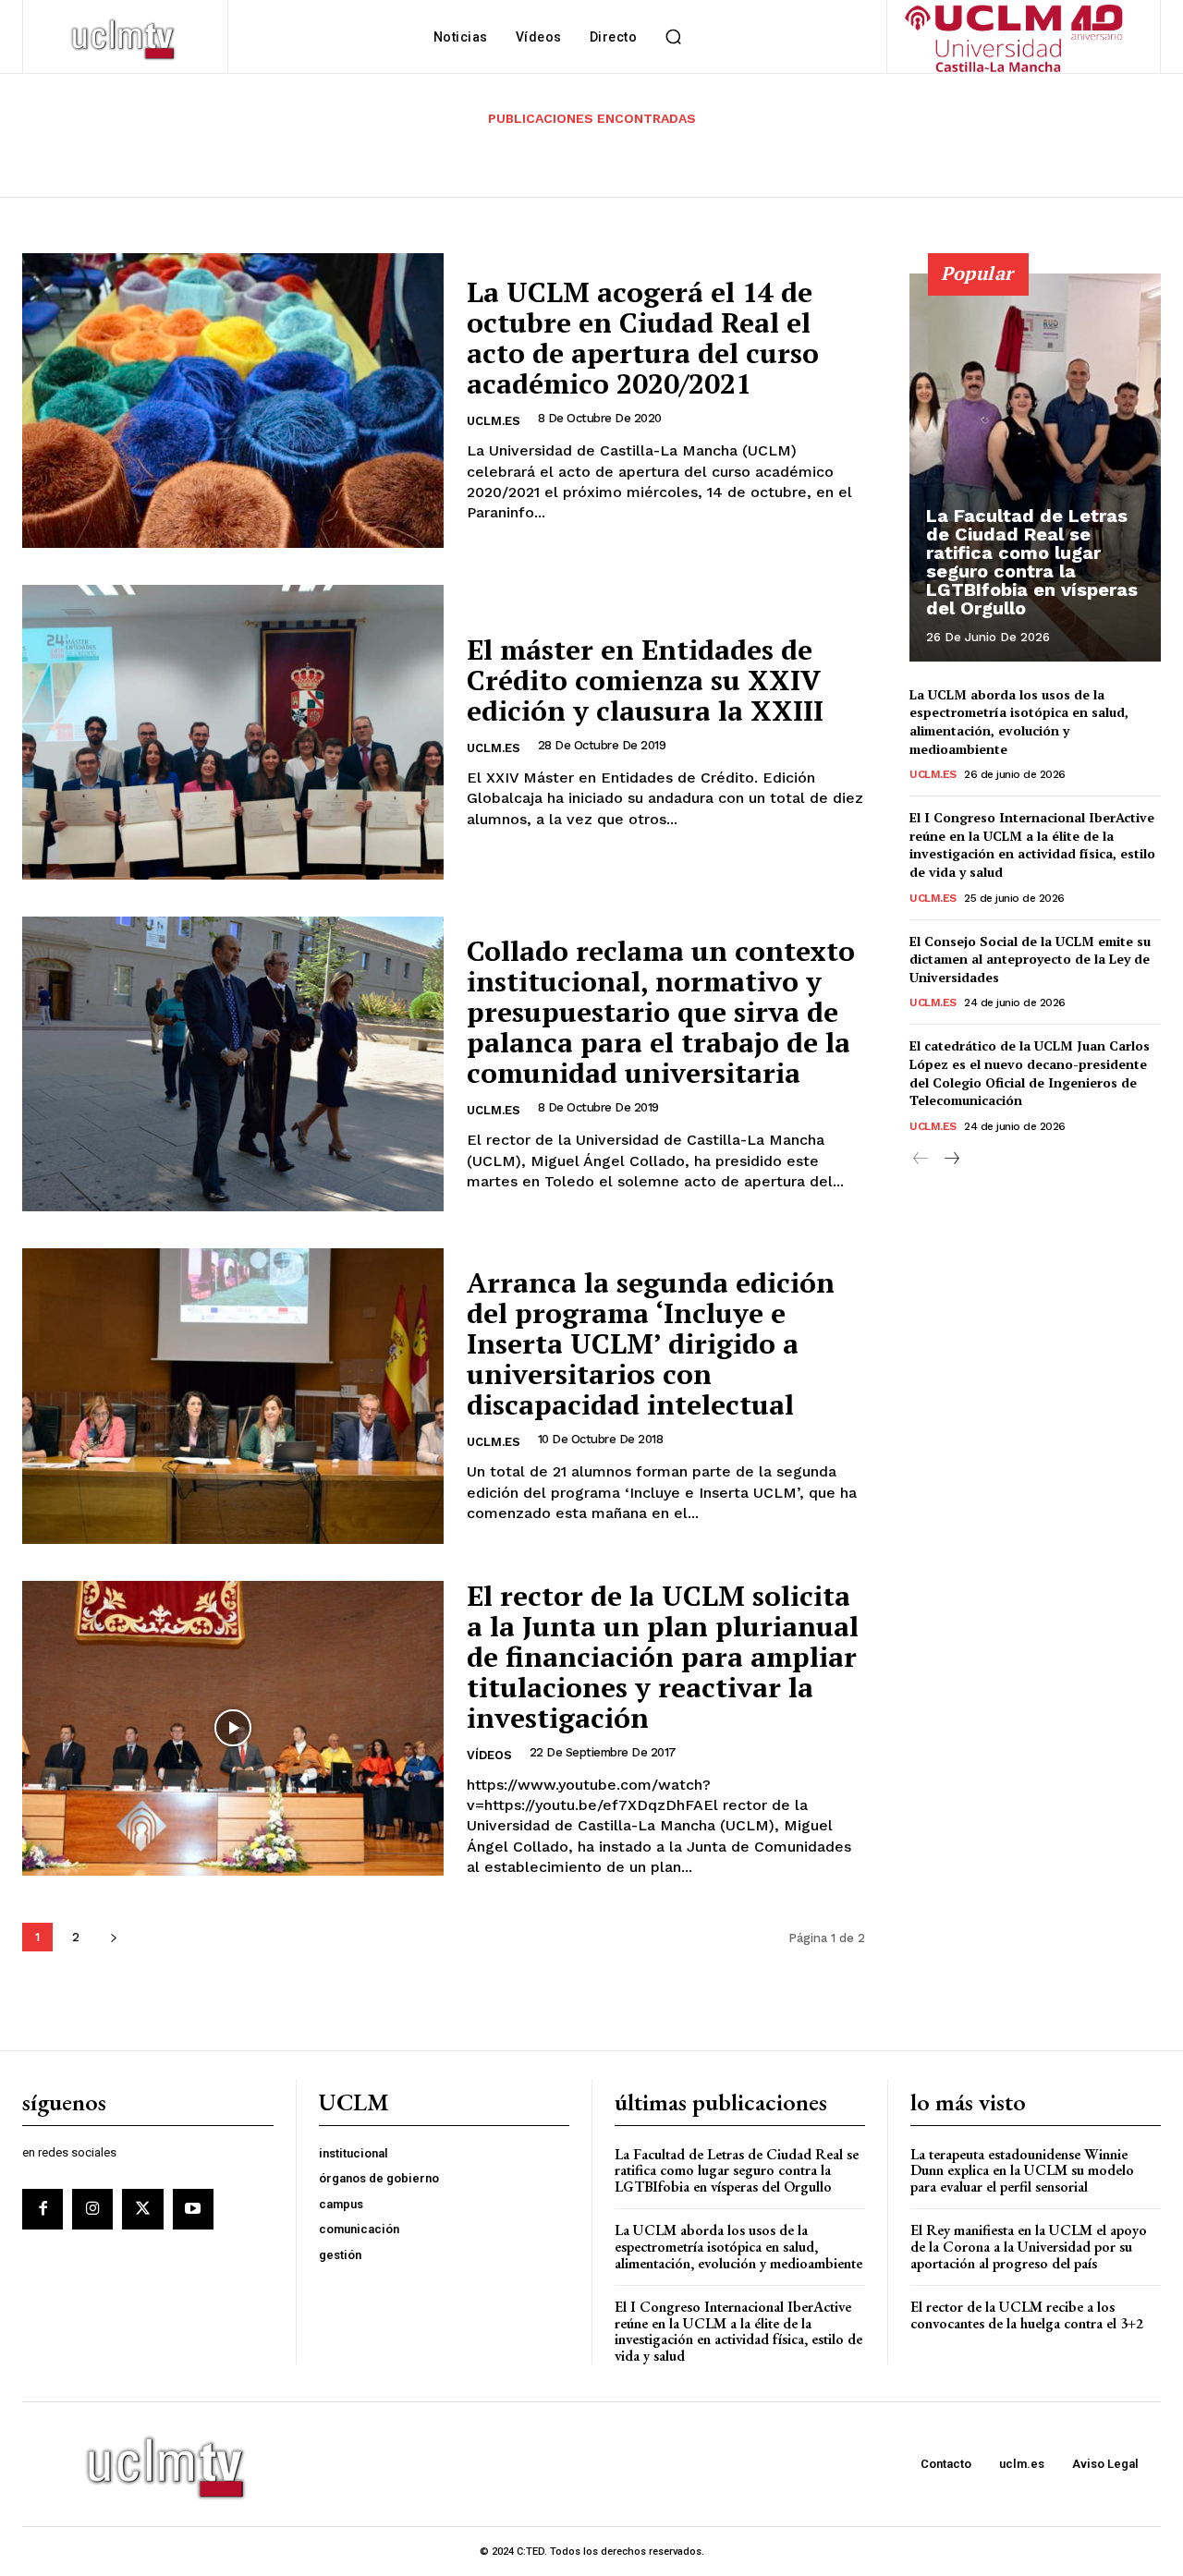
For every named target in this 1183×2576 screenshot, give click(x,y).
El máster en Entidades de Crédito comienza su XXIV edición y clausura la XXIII (645, 680)
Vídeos (489, 1755)
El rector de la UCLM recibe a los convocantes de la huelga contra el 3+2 (1027, 2315)
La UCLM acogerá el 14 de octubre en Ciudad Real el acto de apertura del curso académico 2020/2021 (643, 338)
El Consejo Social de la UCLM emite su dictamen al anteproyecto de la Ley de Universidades (1030, 959)
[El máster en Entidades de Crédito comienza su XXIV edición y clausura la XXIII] (233, 732)
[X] (142, 2209)
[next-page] (113, 1937)
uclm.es (494, 421)
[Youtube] (193, 2209)
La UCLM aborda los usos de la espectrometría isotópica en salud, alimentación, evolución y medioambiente (1019, 722)
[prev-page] (921, 1159)
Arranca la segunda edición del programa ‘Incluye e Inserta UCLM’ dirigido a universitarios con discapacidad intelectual (651, 1343)
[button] (673, 37)
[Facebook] (43, 2209)
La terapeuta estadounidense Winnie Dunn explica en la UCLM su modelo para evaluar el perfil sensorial (1022, 2170)
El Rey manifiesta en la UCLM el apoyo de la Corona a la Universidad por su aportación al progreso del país (1029, 2246)
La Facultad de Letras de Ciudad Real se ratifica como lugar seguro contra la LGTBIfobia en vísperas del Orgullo (1032, 562)
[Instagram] (92, 2209)
